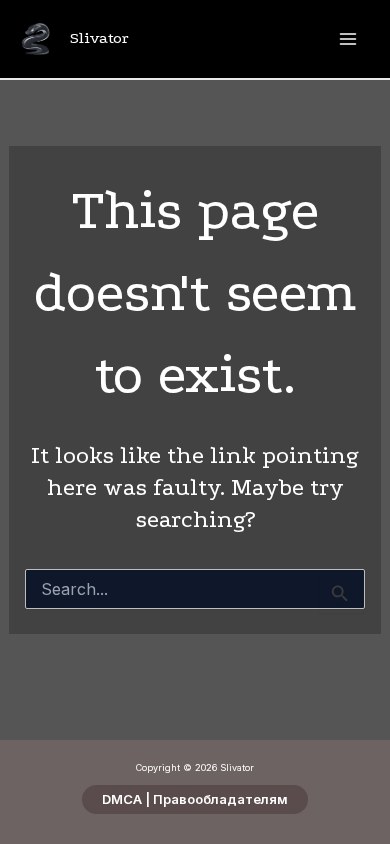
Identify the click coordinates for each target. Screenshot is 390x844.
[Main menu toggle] (347, 39)
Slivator (99, 38)
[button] (195, 799)
